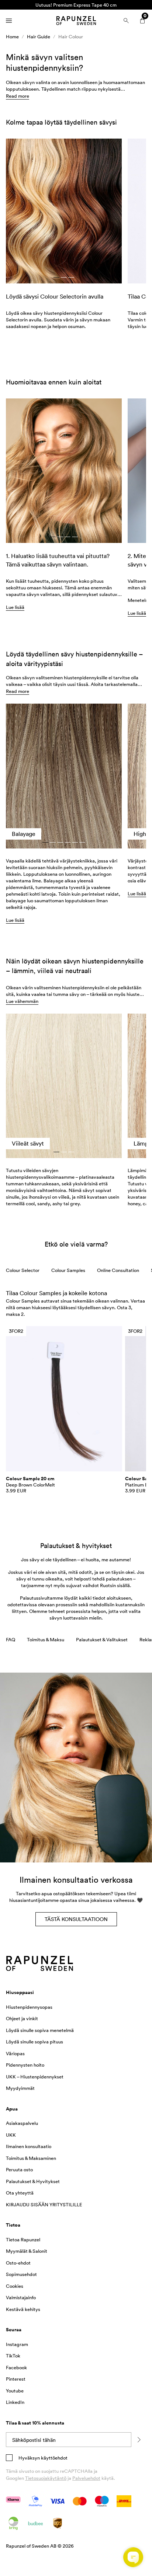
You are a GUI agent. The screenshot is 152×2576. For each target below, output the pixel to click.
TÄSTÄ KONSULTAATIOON (76, 1919)
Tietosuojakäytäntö (46, 2478)
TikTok (13, 2356)
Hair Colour (71, 36)
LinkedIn (15, 2402)
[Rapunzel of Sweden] (76, 21)
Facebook (16, 2367)
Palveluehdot (86, 2478)
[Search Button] (126, 21)
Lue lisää (15, 920)
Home (12, 36)
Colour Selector (23, 1270)
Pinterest (16, 2379)
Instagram (17, 2344)
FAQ (11, 1639)
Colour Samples (68, 1270)
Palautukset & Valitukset (102, 1639)
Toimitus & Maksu (46, 1639)
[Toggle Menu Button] (9, 21)
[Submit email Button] (139, 2440)
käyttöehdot (54, 2458)
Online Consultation (118, 1270)
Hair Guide (39, 36)
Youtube (15, 2391)
